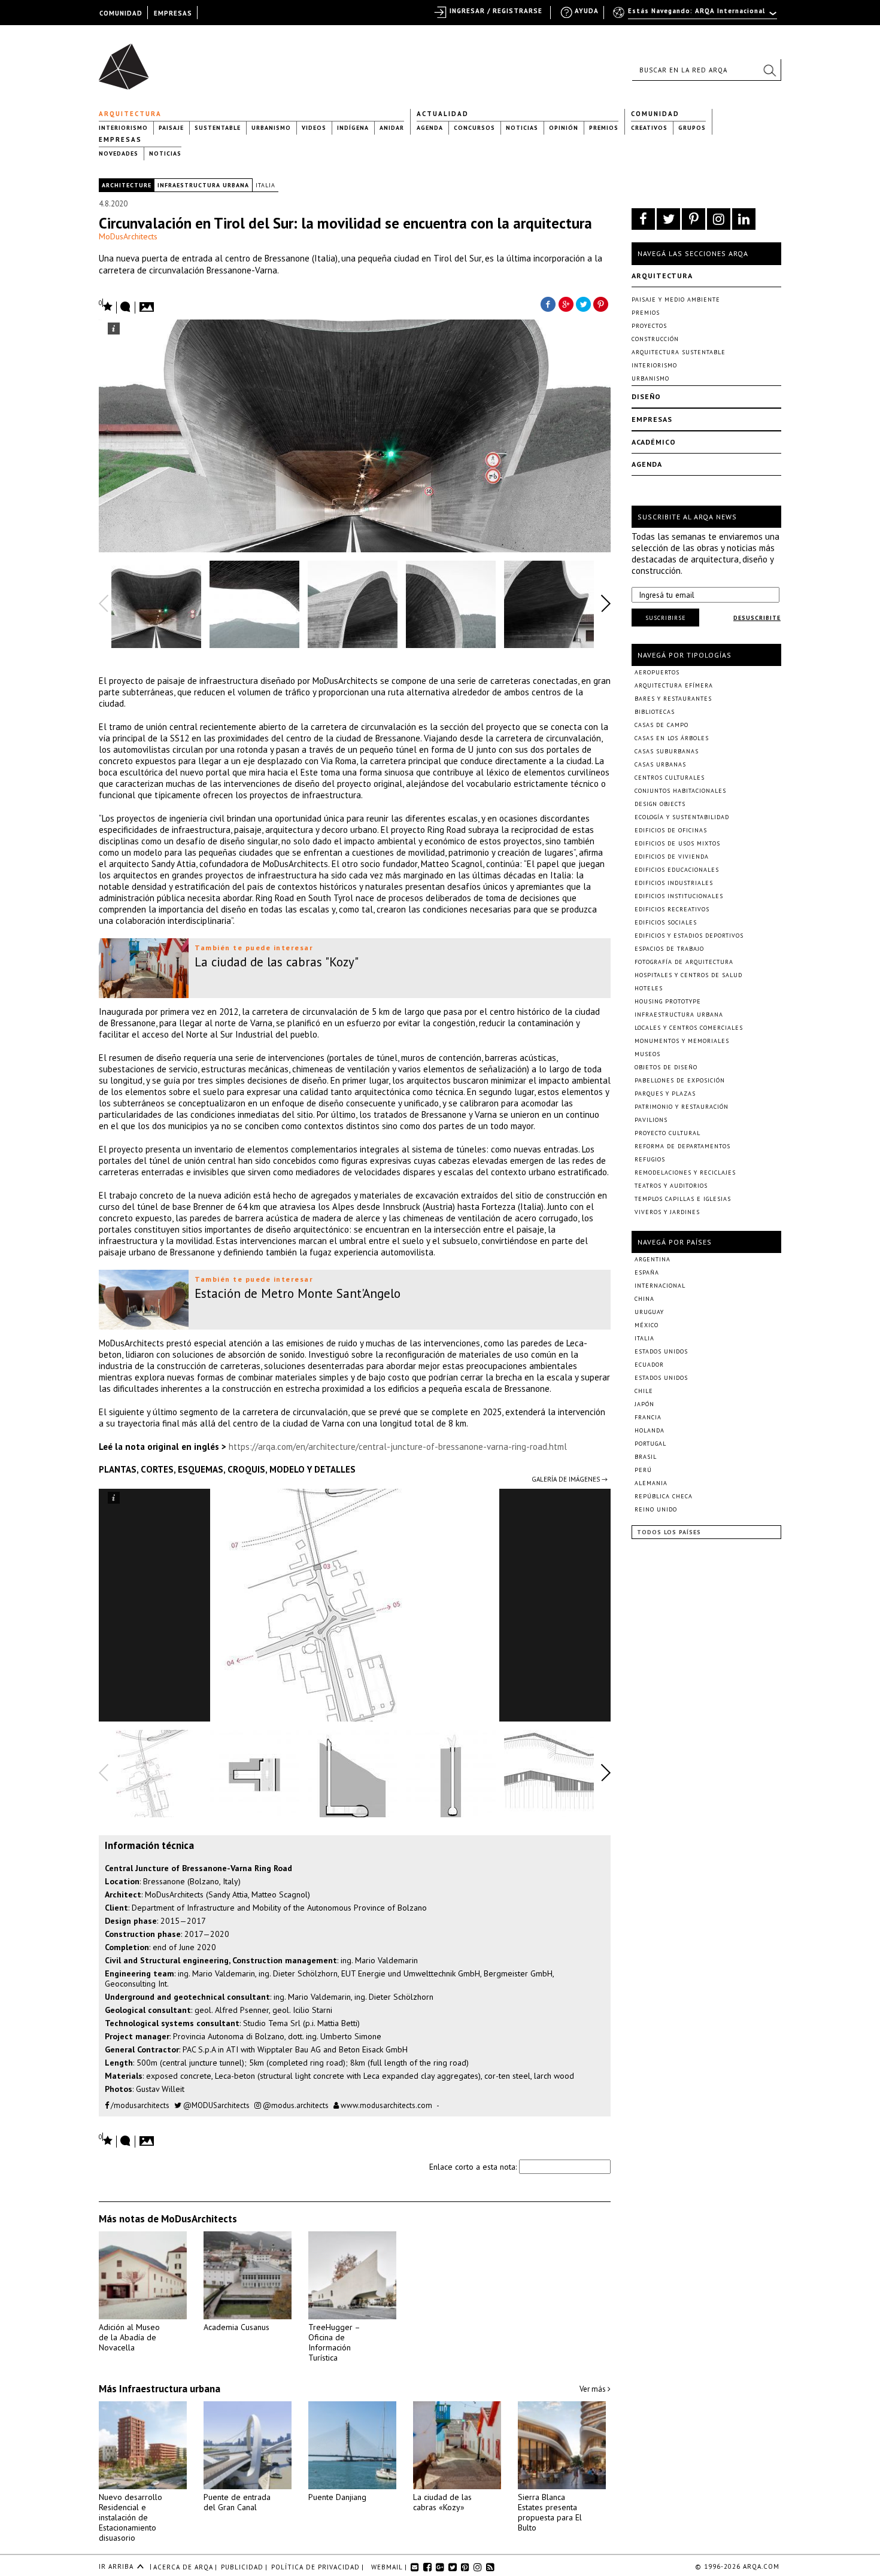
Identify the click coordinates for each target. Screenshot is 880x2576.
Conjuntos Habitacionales (680, 791)
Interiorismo (123, 128)
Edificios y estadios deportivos (689, 936)
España (647, 1272)
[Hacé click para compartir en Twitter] (584, 303)
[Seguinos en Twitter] (668, 219)
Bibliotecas (655, 712)
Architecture (127, 185)
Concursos (474, 128)
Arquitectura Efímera (674, 685)
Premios (604, 128)
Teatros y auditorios (671, 1186)
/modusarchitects (139, 2105)
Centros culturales (670, 778)
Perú (643, 1470)
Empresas (120, 139)
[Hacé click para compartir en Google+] (566, 303)
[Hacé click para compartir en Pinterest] (602, 303)
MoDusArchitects (128, 236)
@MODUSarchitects (216, 2105)
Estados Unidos (661, 1351)
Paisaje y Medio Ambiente (676, 299)
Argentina (653, 1259)
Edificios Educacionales (677, 870)
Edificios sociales (666, 922)
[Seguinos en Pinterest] (694, 219)
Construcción (655, 339)
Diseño (646, 396)
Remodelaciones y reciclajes (685, 1173)
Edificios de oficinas (671, 830)
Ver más (594, 2389)
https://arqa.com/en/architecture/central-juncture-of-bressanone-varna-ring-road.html (398, 1447)
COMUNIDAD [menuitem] (121, 13)
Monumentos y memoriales (682, 1041)
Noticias (522, 128)
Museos (647, 1054)
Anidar (392, 128)
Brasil (646, 1457)
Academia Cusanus (236, 2327)
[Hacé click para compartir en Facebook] (548, 303)
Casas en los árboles (672, 738)
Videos (314, 128)
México (647, 1325)
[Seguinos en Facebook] (643, 219)
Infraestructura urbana (203, 185)
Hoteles (649, 988)
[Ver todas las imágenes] (148, 303)
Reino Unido (656, 1509)
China (644, 1299)
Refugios (650, 1159)
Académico (654, 442)
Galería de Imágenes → (570, 1479)
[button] (769, 70)
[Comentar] (126, 308)
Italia (265, 185)
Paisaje (171, 128)
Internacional (660, 1286)
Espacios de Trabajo (669, 949)
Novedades (119, 153)
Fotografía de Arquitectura (684, 962)
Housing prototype (668, 1001)
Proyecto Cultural (667, 1133)
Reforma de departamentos (682, 1146)
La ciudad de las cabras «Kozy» (442, 2502)
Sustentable (218, 128)
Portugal (650, 1444)
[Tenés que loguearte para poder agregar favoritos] (106, 305)
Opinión (564, 128)
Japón (644, 1404)
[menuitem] (696, 16)
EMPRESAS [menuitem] (173, 13)
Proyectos (649, 326)
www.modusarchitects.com (386, 2105)
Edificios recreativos (672, 909)
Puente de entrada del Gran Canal (237, 2502)
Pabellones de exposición (680, 1080)
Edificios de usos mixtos (677, 843)
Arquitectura (130, 114)
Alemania (651, 1483)
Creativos (649, 128)
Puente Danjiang (337, 2497)
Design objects (660, 804)
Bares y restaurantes (673, 699)
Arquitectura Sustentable (679, 352)
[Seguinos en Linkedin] (744, 219)
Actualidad (443, 114)
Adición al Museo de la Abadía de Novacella (129, 2337)
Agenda (430, 128)
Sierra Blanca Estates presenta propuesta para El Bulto (550, 2512)
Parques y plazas (665, 1094)
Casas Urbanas (660, 764)
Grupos (692, 128)
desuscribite (757, 618)
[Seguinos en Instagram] (719, 219)
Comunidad (655, 114)
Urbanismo (271, 128)
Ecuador (649, 1365)
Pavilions (651, 1120)
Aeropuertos (657, 672)
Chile (644, 1391)
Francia (648, 1417)
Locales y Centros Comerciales (689, 1028)
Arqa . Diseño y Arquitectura (127, 61)
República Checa (664, 1496)
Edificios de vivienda (672, 857)
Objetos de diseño (666, 1067)
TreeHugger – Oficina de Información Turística (334, 2342)
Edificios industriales (674, 883)
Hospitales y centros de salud (688, 975)
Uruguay (649, 1312)
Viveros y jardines (667, 1212)
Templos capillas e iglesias (683, 1199)
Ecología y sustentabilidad (682, 817)
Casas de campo (661, 725)
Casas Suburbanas (667, 751)
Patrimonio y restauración (682, 1107)
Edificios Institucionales (679, 896)
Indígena (353, 128)
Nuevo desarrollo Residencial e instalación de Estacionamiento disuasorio (131, 2517)
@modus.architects (295, 2105)
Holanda (650, 1430)
